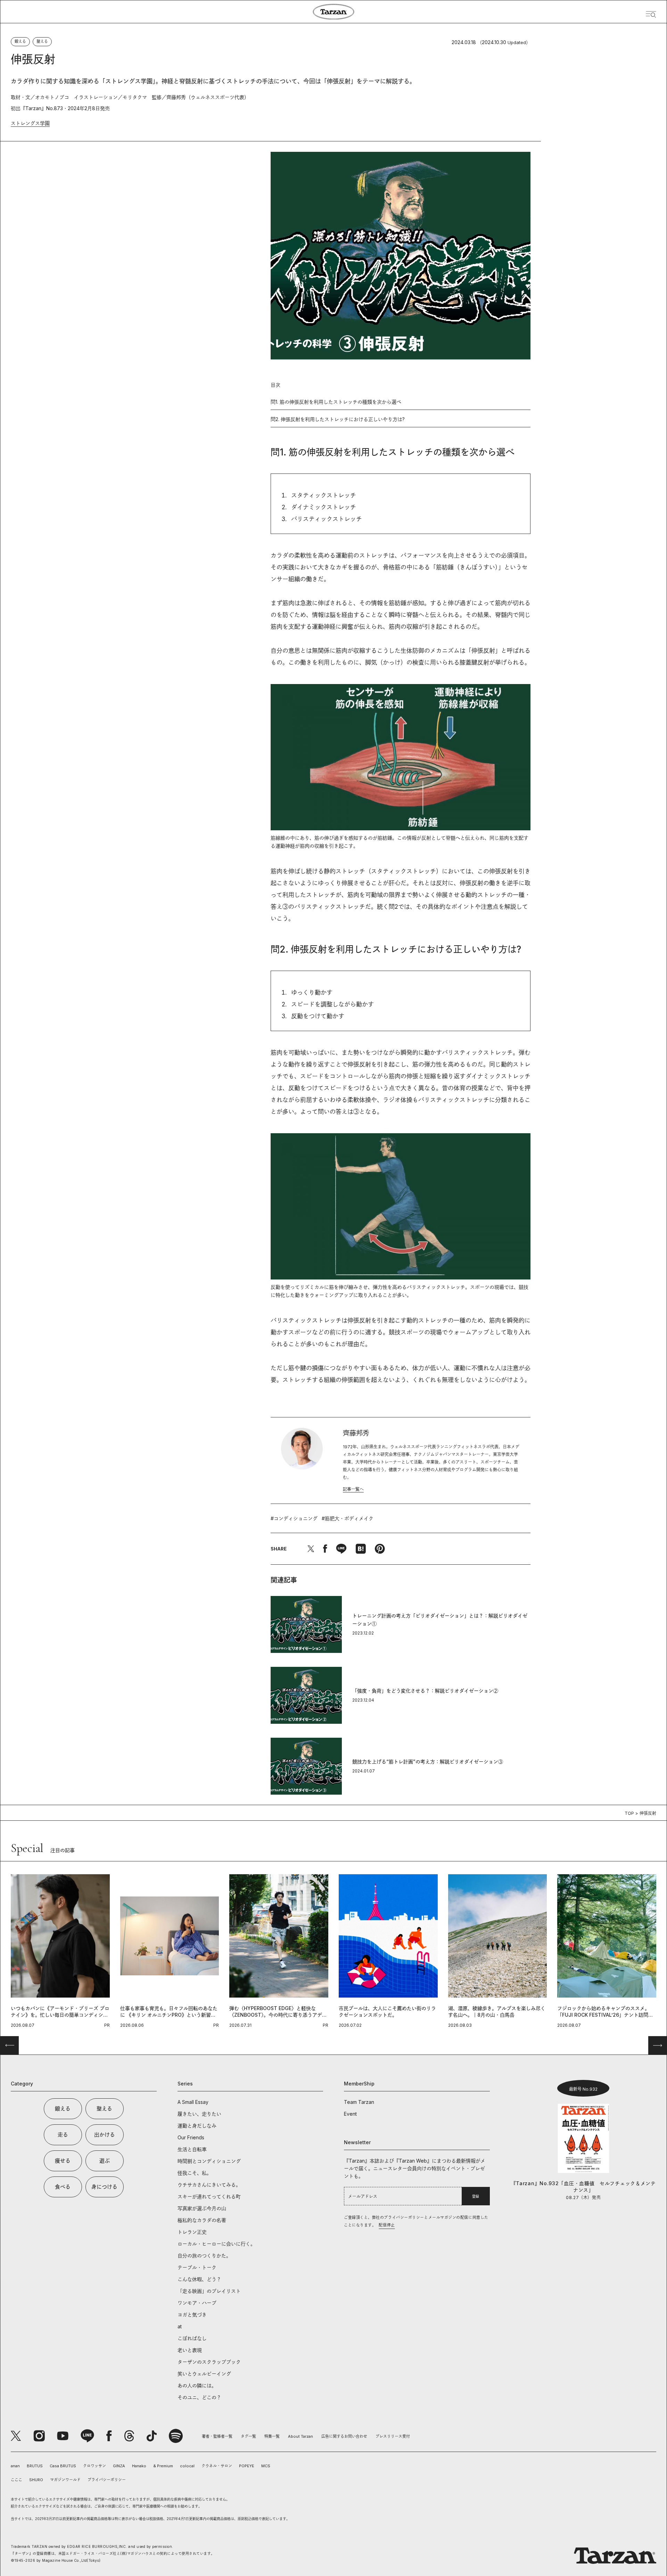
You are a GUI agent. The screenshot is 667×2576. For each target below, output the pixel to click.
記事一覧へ (353, 1489)
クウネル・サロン (217, 2466)
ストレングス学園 (30, 123)
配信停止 (387, 2225)
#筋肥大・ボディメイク (348, 1518)
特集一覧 (272, 2436)
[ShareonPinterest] (380, 1549)
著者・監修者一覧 (217, 2436)
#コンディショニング (294, 1518)
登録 (476, 2196)
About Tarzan (300, 2436)
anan (15, 2466)
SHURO (36, 2480)
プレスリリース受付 (393, 2436)
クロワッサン (94, 2466)
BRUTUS (35, 2466)
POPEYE (247, 2466)
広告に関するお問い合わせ (344, 2436)
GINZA (119, 2466)
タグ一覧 (248, 2436)
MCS (266, 2466)
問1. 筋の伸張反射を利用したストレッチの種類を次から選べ (336, 402)
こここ (17, 2480)
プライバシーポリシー (107, 2480)
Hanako (139, 2466)
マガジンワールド (65, 2480)
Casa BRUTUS (63, 2466)
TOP (629, 1813)
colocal (187, 2466)
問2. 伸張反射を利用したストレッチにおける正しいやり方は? (338, 419)
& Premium (163, 2466)
